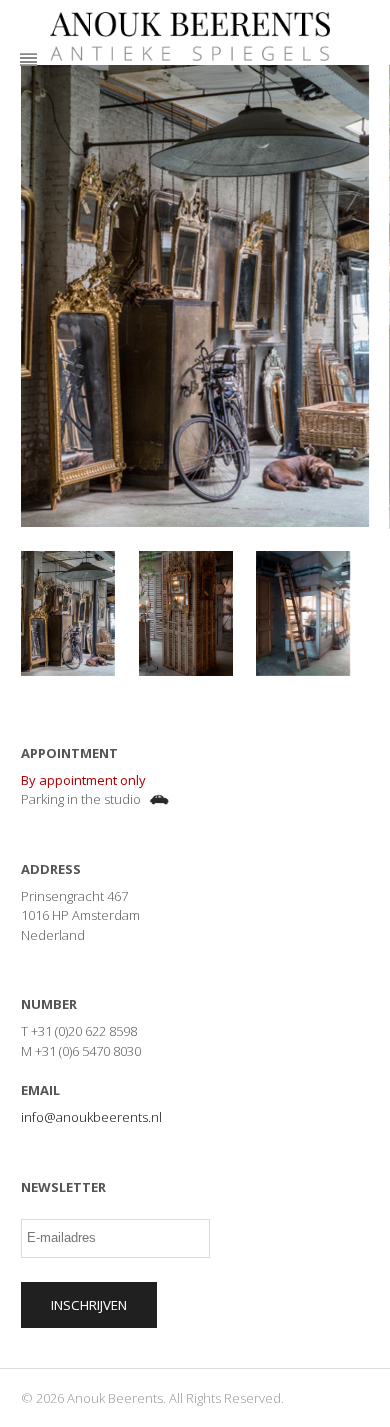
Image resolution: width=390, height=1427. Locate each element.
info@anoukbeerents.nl (91, 1117)
